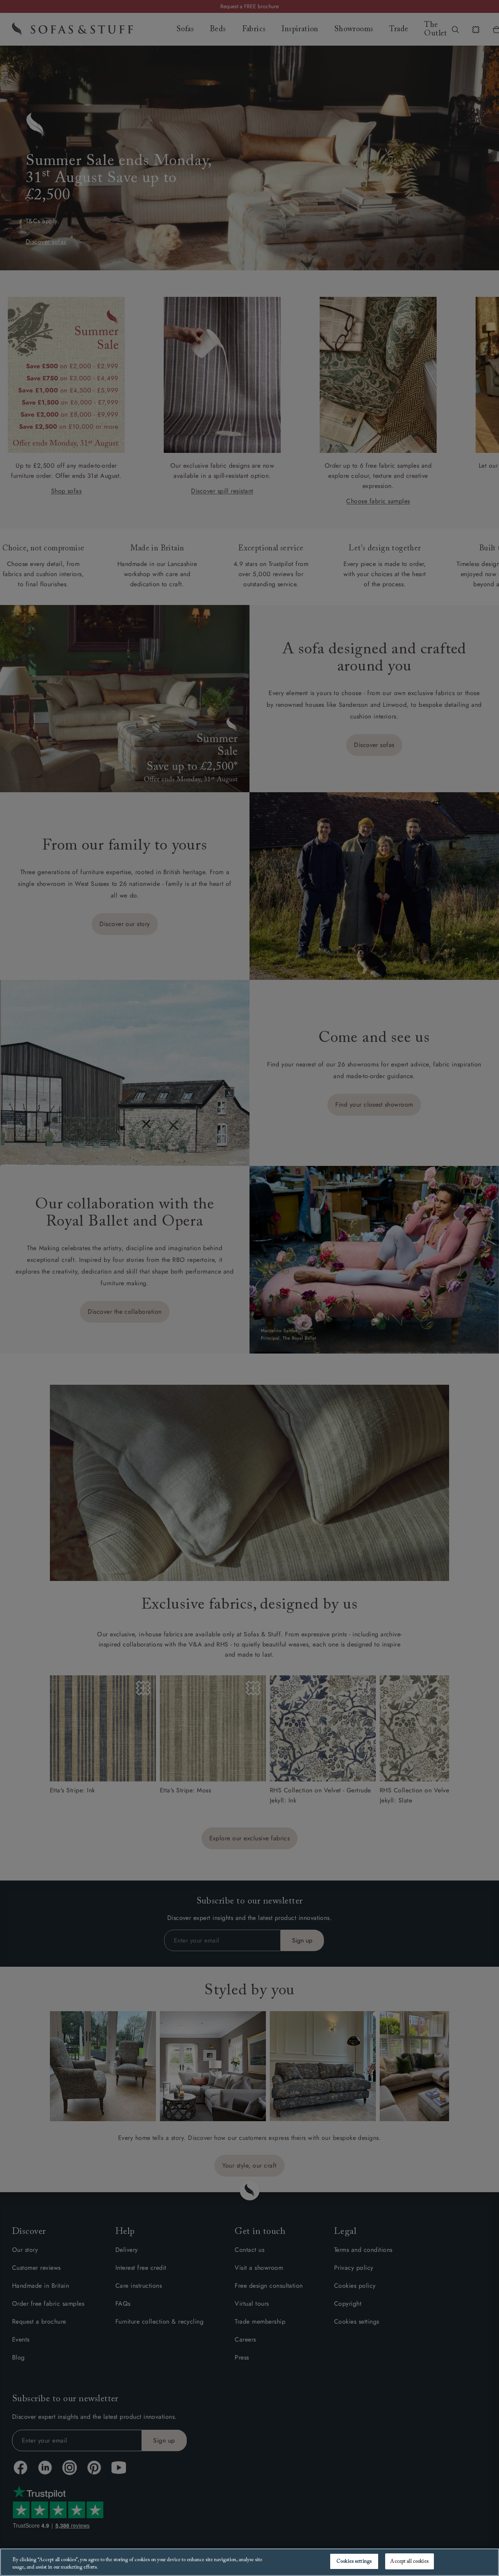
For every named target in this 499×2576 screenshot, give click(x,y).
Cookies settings (354, 2561)
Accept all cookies (409, 2561)
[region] (249, 2562)
